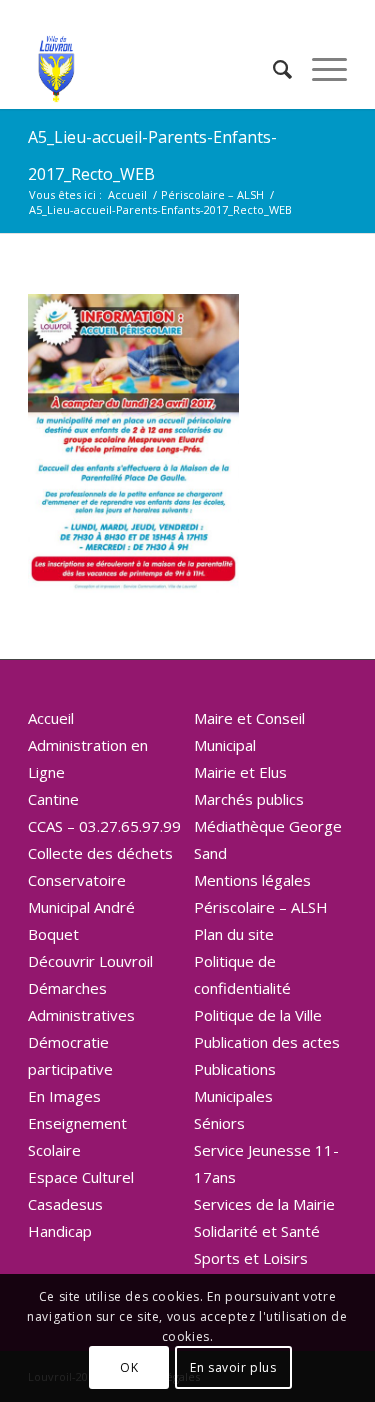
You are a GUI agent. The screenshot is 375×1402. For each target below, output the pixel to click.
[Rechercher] (272, 69)
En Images (64, 1096)
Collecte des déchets (100, 853)
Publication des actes (267, 1042)
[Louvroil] (155, 69)
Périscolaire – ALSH (261, 907)
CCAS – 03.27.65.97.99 (104, 826)
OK (129, 1367)
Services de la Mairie (264, 1204)
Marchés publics (249, 799)
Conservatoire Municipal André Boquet (81, 907)
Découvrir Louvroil (90, 961)
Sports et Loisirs (251, 1258)
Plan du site (234, 934)
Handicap (60, 1231)
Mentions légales (252, 880)
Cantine (53, 799)
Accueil (51, 718)
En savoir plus (233, 1367)
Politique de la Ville (258, 1015)
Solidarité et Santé (257, 1231)
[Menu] (319, 69)
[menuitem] (272, 69)
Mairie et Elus (240, 772)
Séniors (219, 1123)
